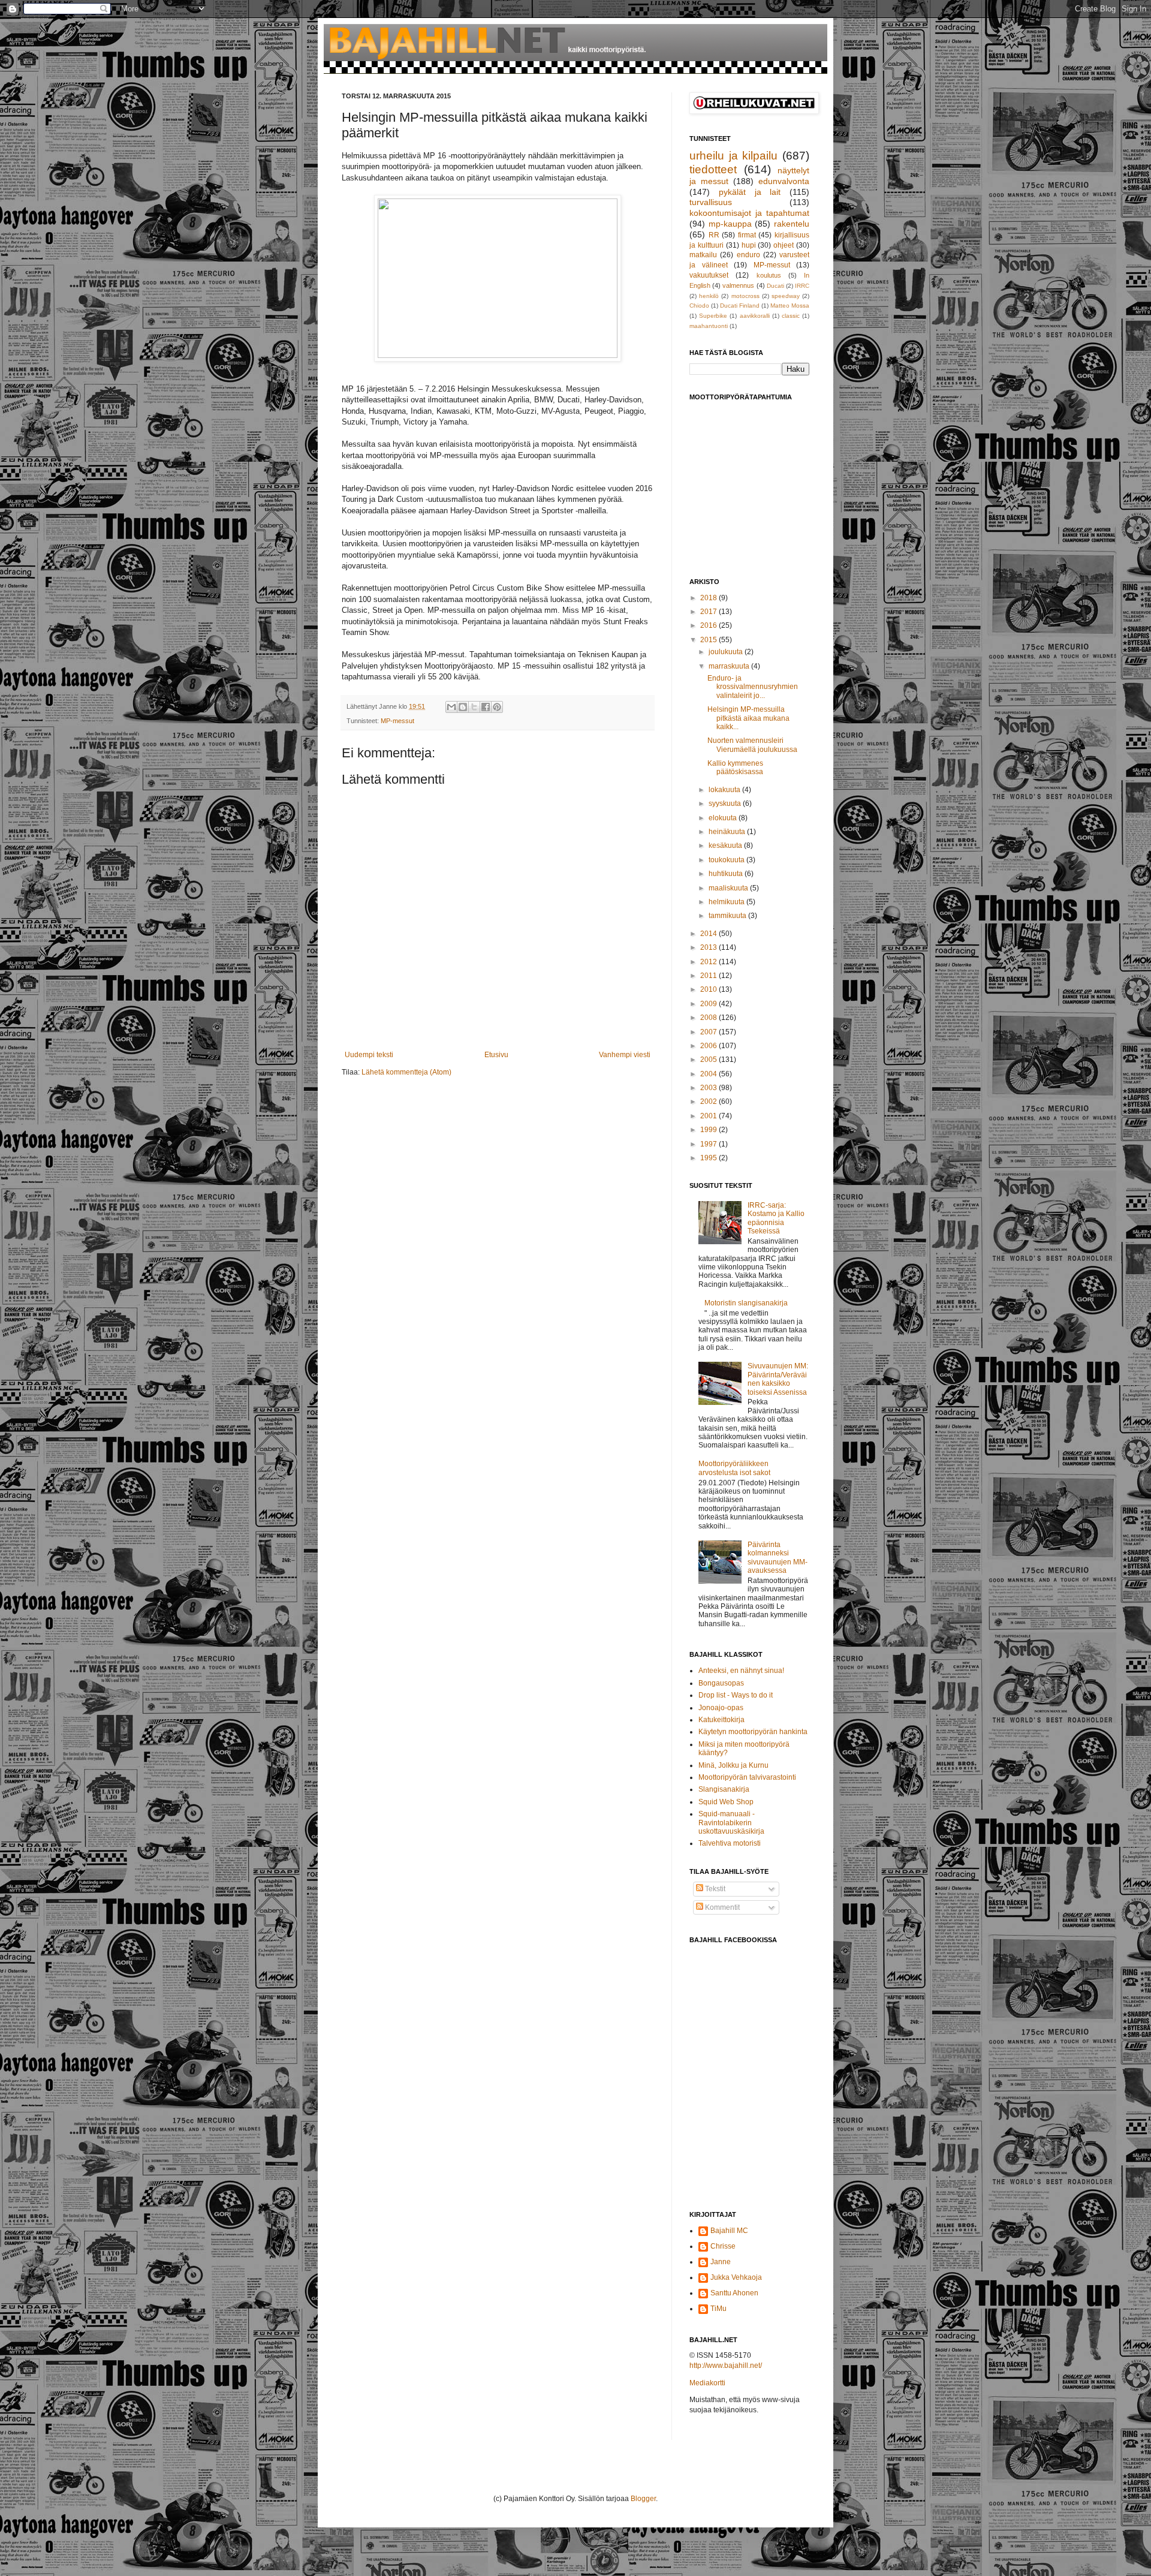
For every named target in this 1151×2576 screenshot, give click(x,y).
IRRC (802, 286)
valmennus (738, 285)
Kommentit (721, 1907)
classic (791, 316)
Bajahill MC (729, 2231)
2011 (709, 976)
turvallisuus (711, 202)
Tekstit (714, 1889)
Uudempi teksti (369, 1055)
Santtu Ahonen (734, 2293)
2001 (709, 1116)
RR (714, 235)
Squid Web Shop (726, 1802)
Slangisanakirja (724, 1789)
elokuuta (724, 818)
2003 (709, 1088)
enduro (748, 255)
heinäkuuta (728, 832)
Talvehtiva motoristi (730, 1843)
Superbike (713, 316)
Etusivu (496, 1055)
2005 (709, 1060)
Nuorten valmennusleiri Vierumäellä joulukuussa (752, 745)
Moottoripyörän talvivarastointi (747, 1777)
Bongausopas (721, 1683)
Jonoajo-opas (721, 1708)
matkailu (703, 255)
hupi (749, 245)
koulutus (769, 275)
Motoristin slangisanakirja (746, 1303)
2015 (709, 640)
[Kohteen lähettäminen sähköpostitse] (451, 707)
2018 (709, 598)
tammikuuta (728, 916)
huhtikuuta (727, 874)
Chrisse (723, 2246)
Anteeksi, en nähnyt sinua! (741, 1671)
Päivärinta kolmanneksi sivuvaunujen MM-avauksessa (778, 1558)
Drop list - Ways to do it (736, 1695)
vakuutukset (709, 275)
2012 (709, 962)
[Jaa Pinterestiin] (497, 707)
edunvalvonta (784, 181)
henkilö (709, 296)
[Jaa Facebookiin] (486, 707)
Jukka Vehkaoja (736, 2277)
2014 (709, 934)
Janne (721, 2262)
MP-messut (397, 721)
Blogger (643, 2499)
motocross (745, 296)
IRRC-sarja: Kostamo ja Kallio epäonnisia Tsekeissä (776, 1218)
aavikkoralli (755, 316)
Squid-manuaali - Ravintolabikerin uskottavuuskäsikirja (731, 1823)
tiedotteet (713, 169)
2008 (709, 1018)
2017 (709, 612)
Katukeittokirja (721, 1720)
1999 (709, 1130)
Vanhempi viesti (625, 1055)
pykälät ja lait (750, 192)
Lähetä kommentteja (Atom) (406, 1072)
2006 (709, 1046)
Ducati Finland (740, 306)
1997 (709, 1144)
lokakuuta (725, 790)
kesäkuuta (726, 845)
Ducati (775, 286)
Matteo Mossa (790, 306)
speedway (786, 296)
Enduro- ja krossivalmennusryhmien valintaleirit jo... (753, 687)
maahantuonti (709, 326)
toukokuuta (727, 860)
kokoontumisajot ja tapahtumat (749, 213)
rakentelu (792, 224)
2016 (709, 625)
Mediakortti (707, 2383)
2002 (709, 1102)
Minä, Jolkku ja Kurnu (733, 1765)
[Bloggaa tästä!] (463, 707)
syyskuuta (726, 804)
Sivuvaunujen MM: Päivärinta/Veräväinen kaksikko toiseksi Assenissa (778, 1379)
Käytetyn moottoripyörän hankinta (753, 1732)
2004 (709, 1074)
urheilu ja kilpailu (733, 156)
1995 (709, 1158)
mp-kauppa (730, 224)
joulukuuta (727, 652)
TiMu (718, 2309)
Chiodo (699, 306)
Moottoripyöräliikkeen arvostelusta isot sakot (734, 1468)
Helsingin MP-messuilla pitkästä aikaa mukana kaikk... (748, 718)
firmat (747, 235)
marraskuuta (730, 666)
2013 (709, 947)
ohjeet (784, 245)
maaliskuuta (729, 888)
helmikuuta (727, 902)
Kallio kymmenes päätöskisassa (735, 768)
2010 (709, 989)
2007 (709, 1032)
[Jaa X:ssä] (474, 707)
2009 (709, 1004)
